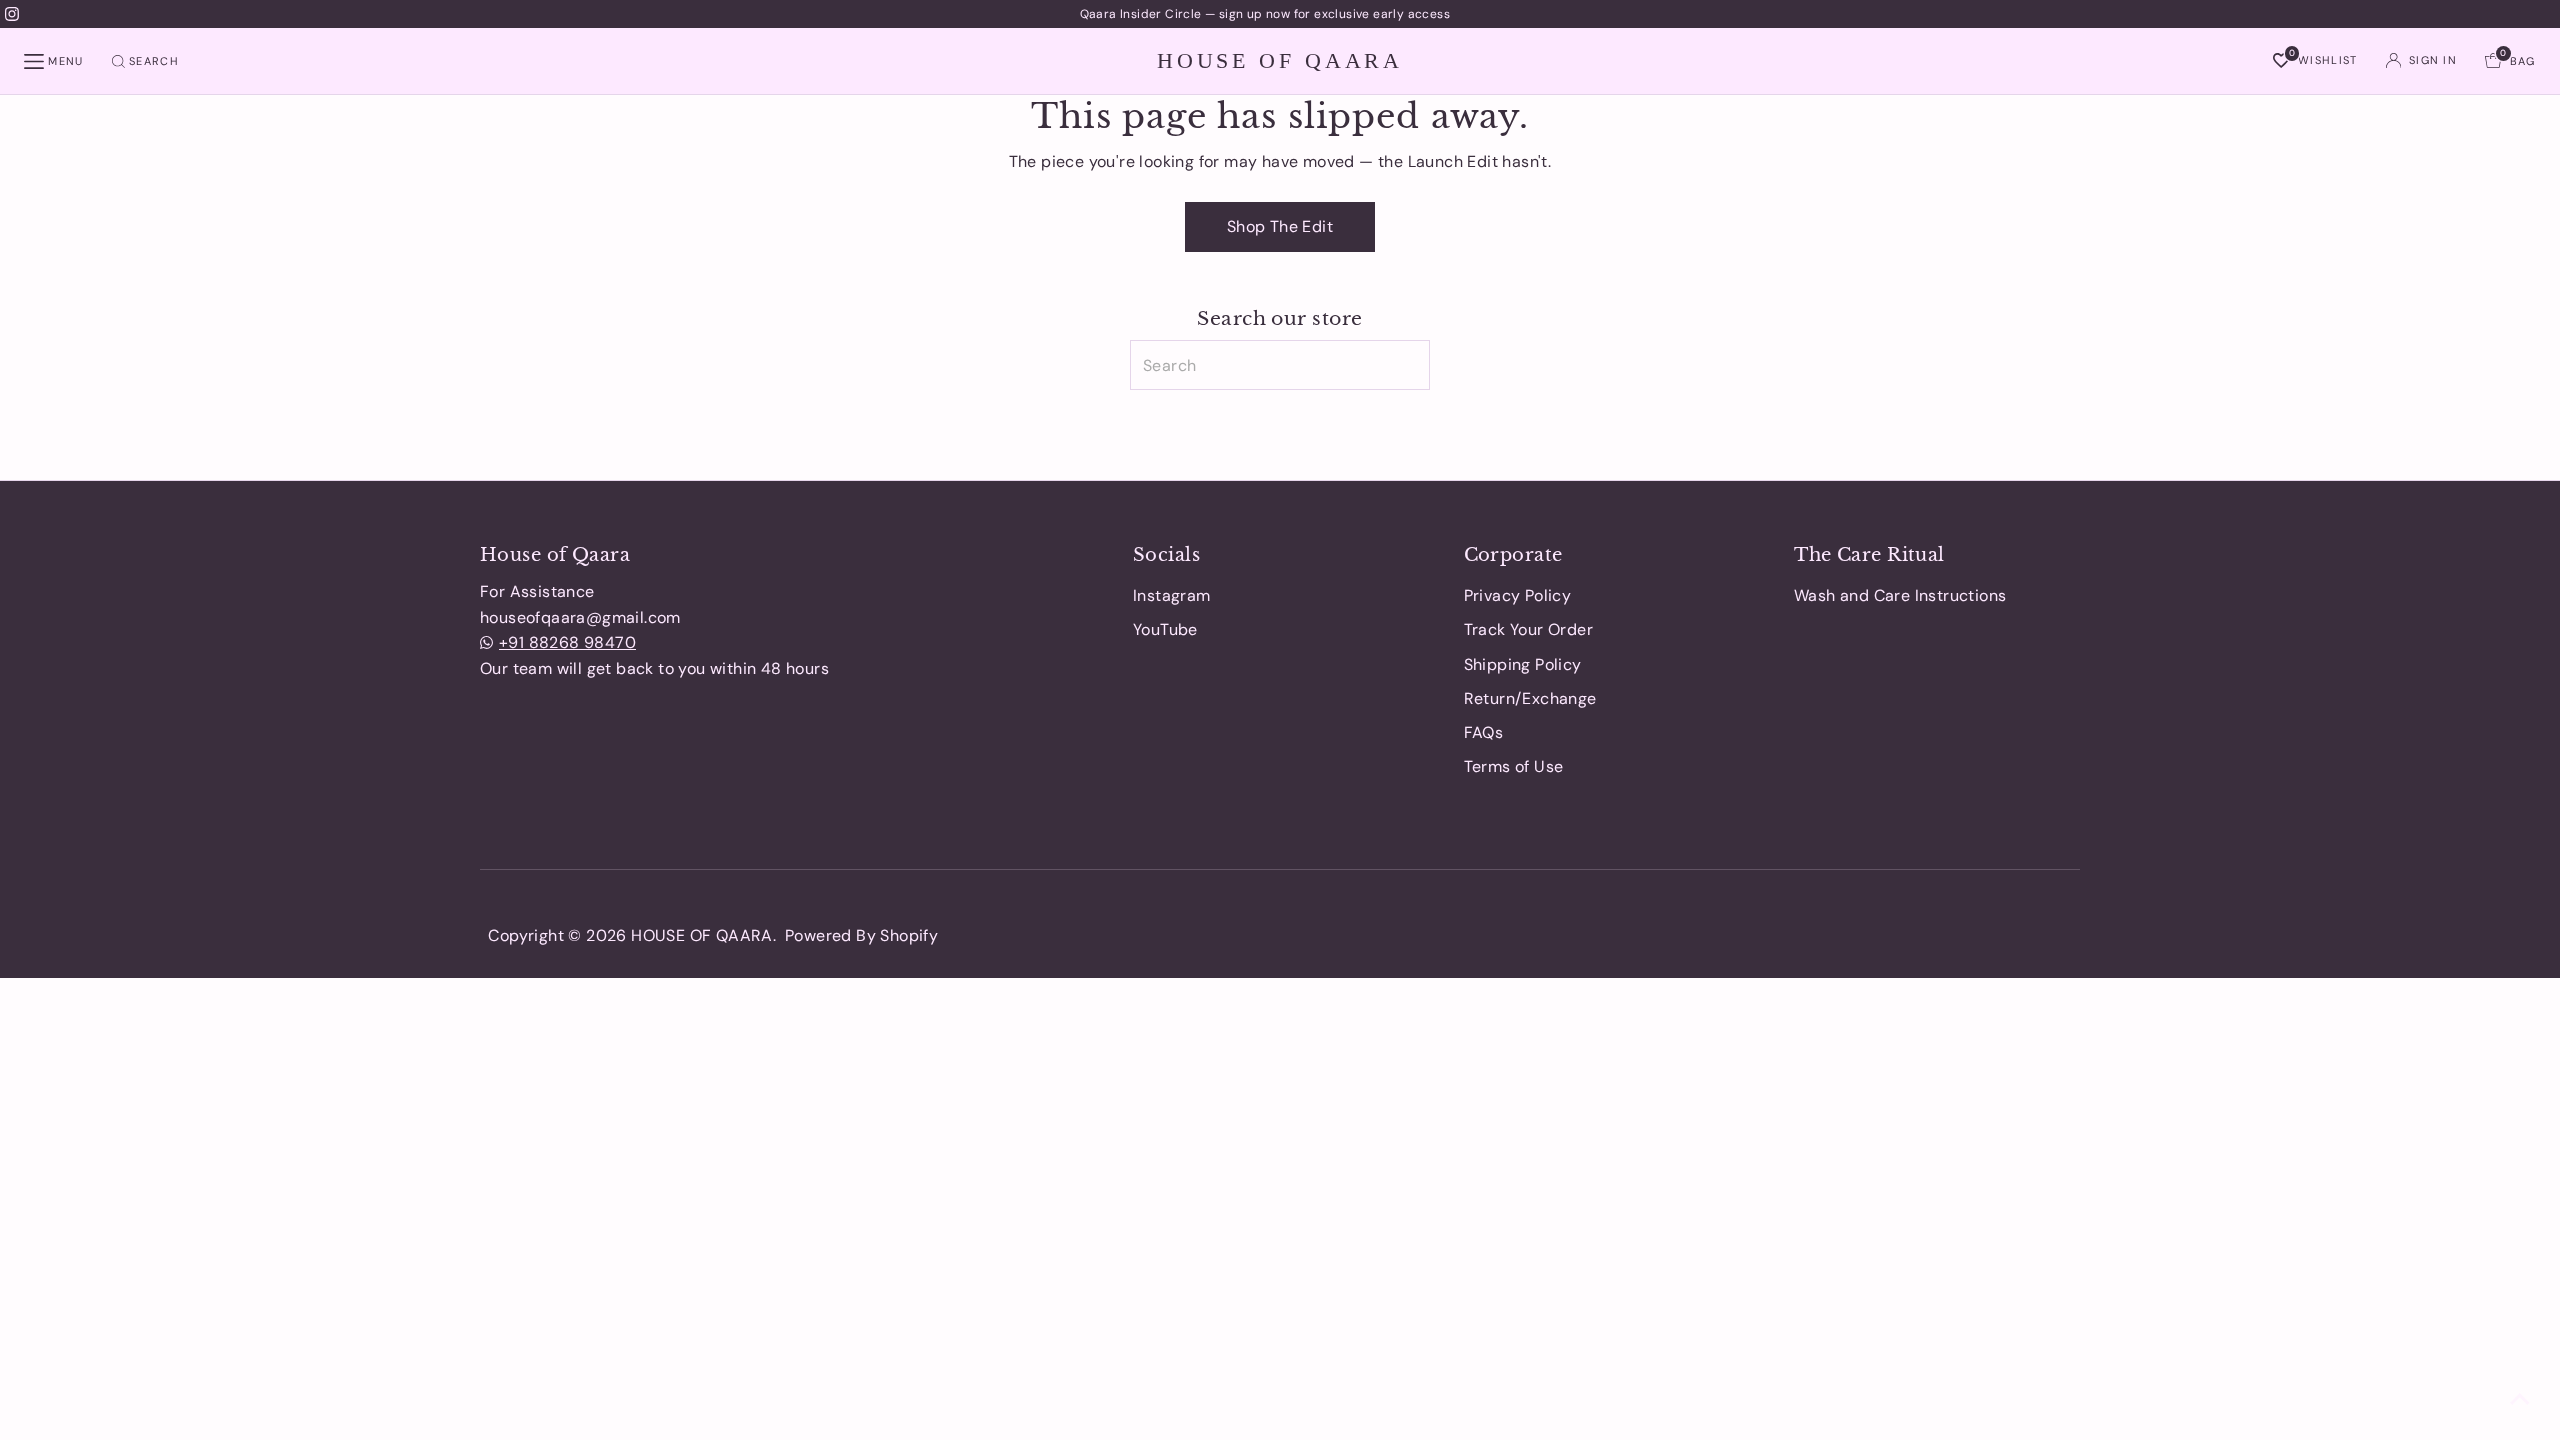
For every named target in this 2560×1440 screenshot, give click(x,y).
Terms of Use (1514, 766)
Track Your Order (1528, 629)
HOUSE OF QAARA (1280, 60)
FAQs (1484, 732)
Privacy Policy (1518, 595)
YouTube (1165, 629)
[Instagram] (12, 14)
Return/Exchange (1530, 698)
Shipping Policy (1523, 664)
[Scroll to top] (2520, 1400)
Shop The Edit (1280, 226)
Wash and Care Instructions (1900, 595)
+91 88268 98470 (567, 642)
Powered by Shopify (861, 935)
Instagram (1172, 595)
